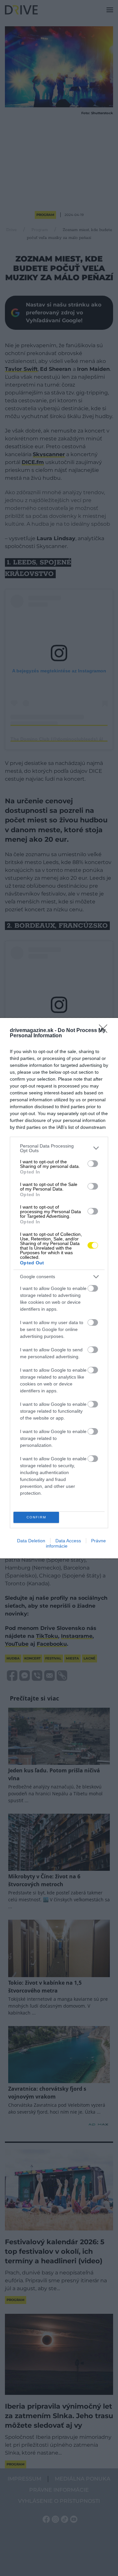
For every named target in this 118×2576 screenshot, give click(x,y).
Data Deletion (31, 1541)
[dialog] (59, 1288)
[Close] (105, 1031)
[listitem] (59, 1148)
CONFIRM (36, 1517)
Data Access (68, 1541)
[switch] (93, 1164)
